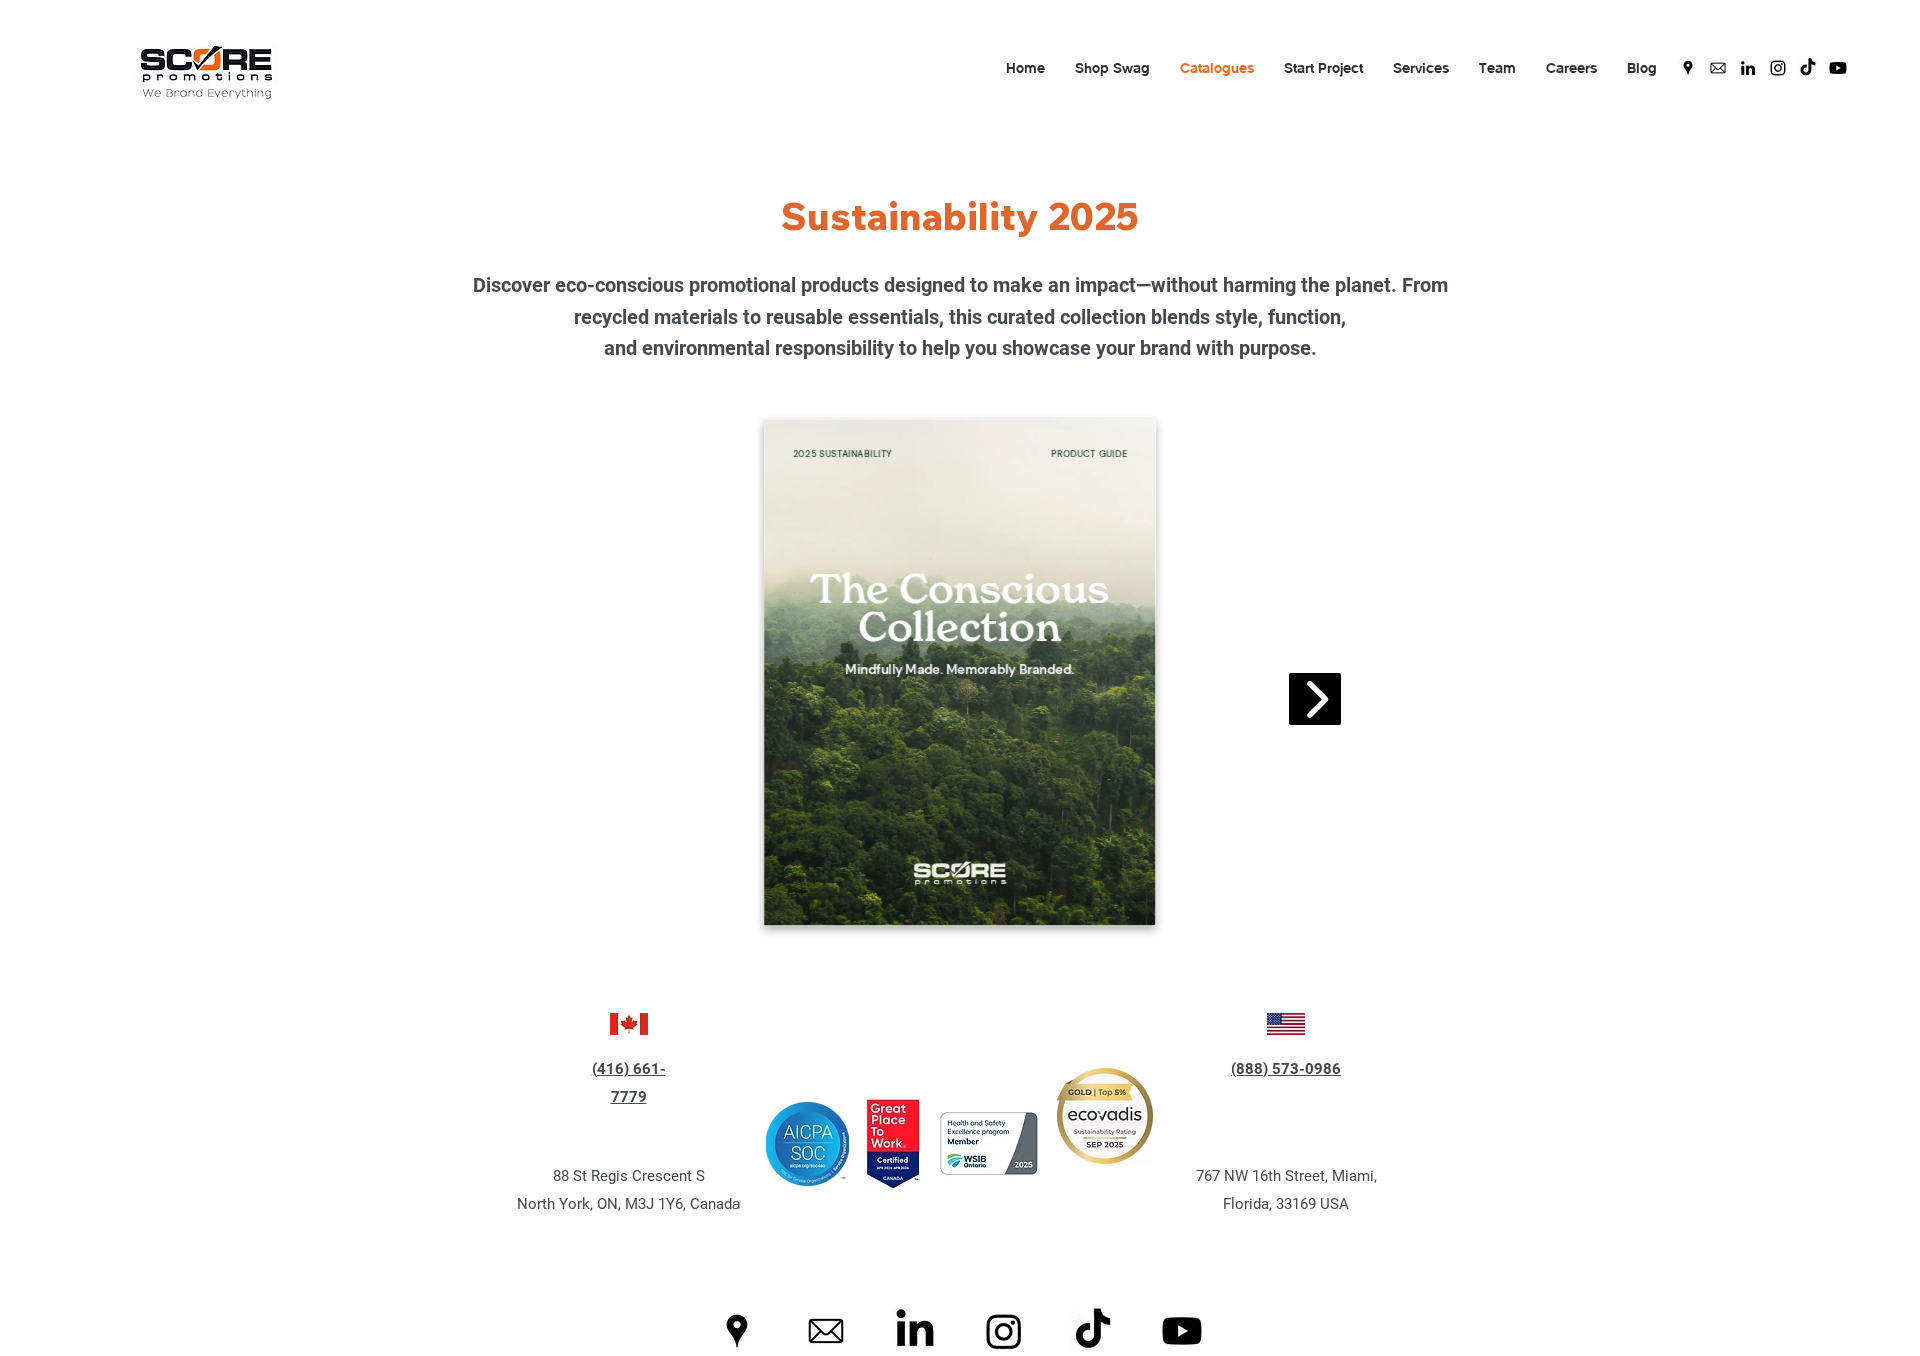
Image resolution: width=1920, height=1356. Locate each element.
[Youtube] (1838, 68)
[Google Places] (1688, 68)
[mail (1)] (1718, 68)
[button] (1112, 68)
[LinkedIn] (1748, 68)
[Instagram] (1778, 68)
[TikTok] (1808, 68)
